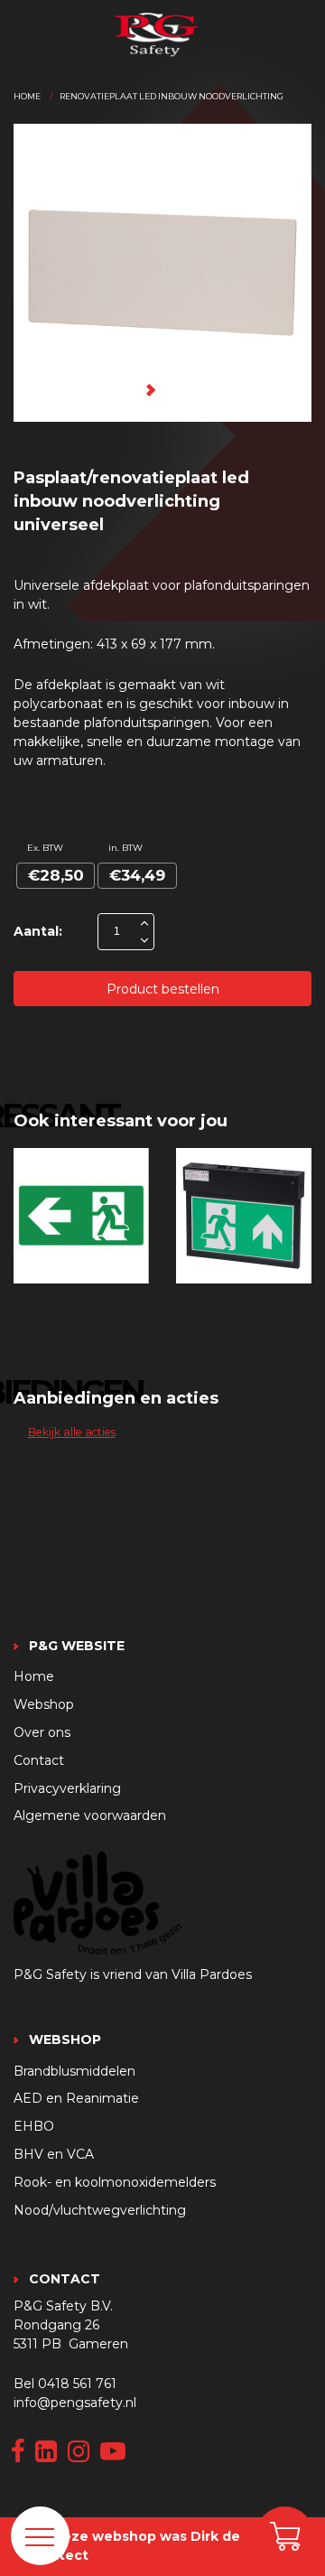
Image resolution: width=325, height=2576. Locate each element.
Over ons (42, 1732)
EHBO (34, 2126)
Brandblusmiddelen (74, 2071)
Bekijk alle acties (72, 1432)
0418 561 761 (77, 2384)
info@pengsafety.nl (75, 2403)
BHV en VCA (54, 2154)
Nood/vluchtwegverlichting (100, 2210)
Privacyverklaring (67, 1788)
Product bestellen (163, 989)
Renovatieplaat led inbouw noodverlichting (172, 96)
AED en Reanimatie (76, 2098)
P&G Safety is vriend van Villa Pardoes (133, 1974)
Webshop (44, 1704)
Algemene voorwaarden (90, 1815)
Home (27, 96)
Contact (39, 1760)
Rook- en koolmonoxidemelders (115, 2182)
